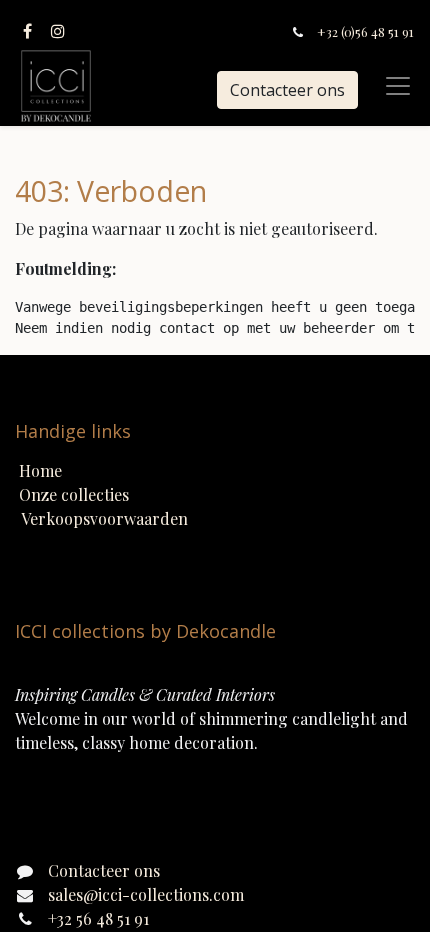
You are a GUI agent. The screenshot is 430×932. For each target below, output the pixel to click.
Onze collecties (74, 494)
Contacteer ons (287, 90)
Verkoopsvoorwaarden (104, 518)
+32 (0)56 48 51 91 (365, 31)
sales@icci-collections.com (146, 894)
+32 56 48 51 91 (98, 918)
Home (40, 470)
